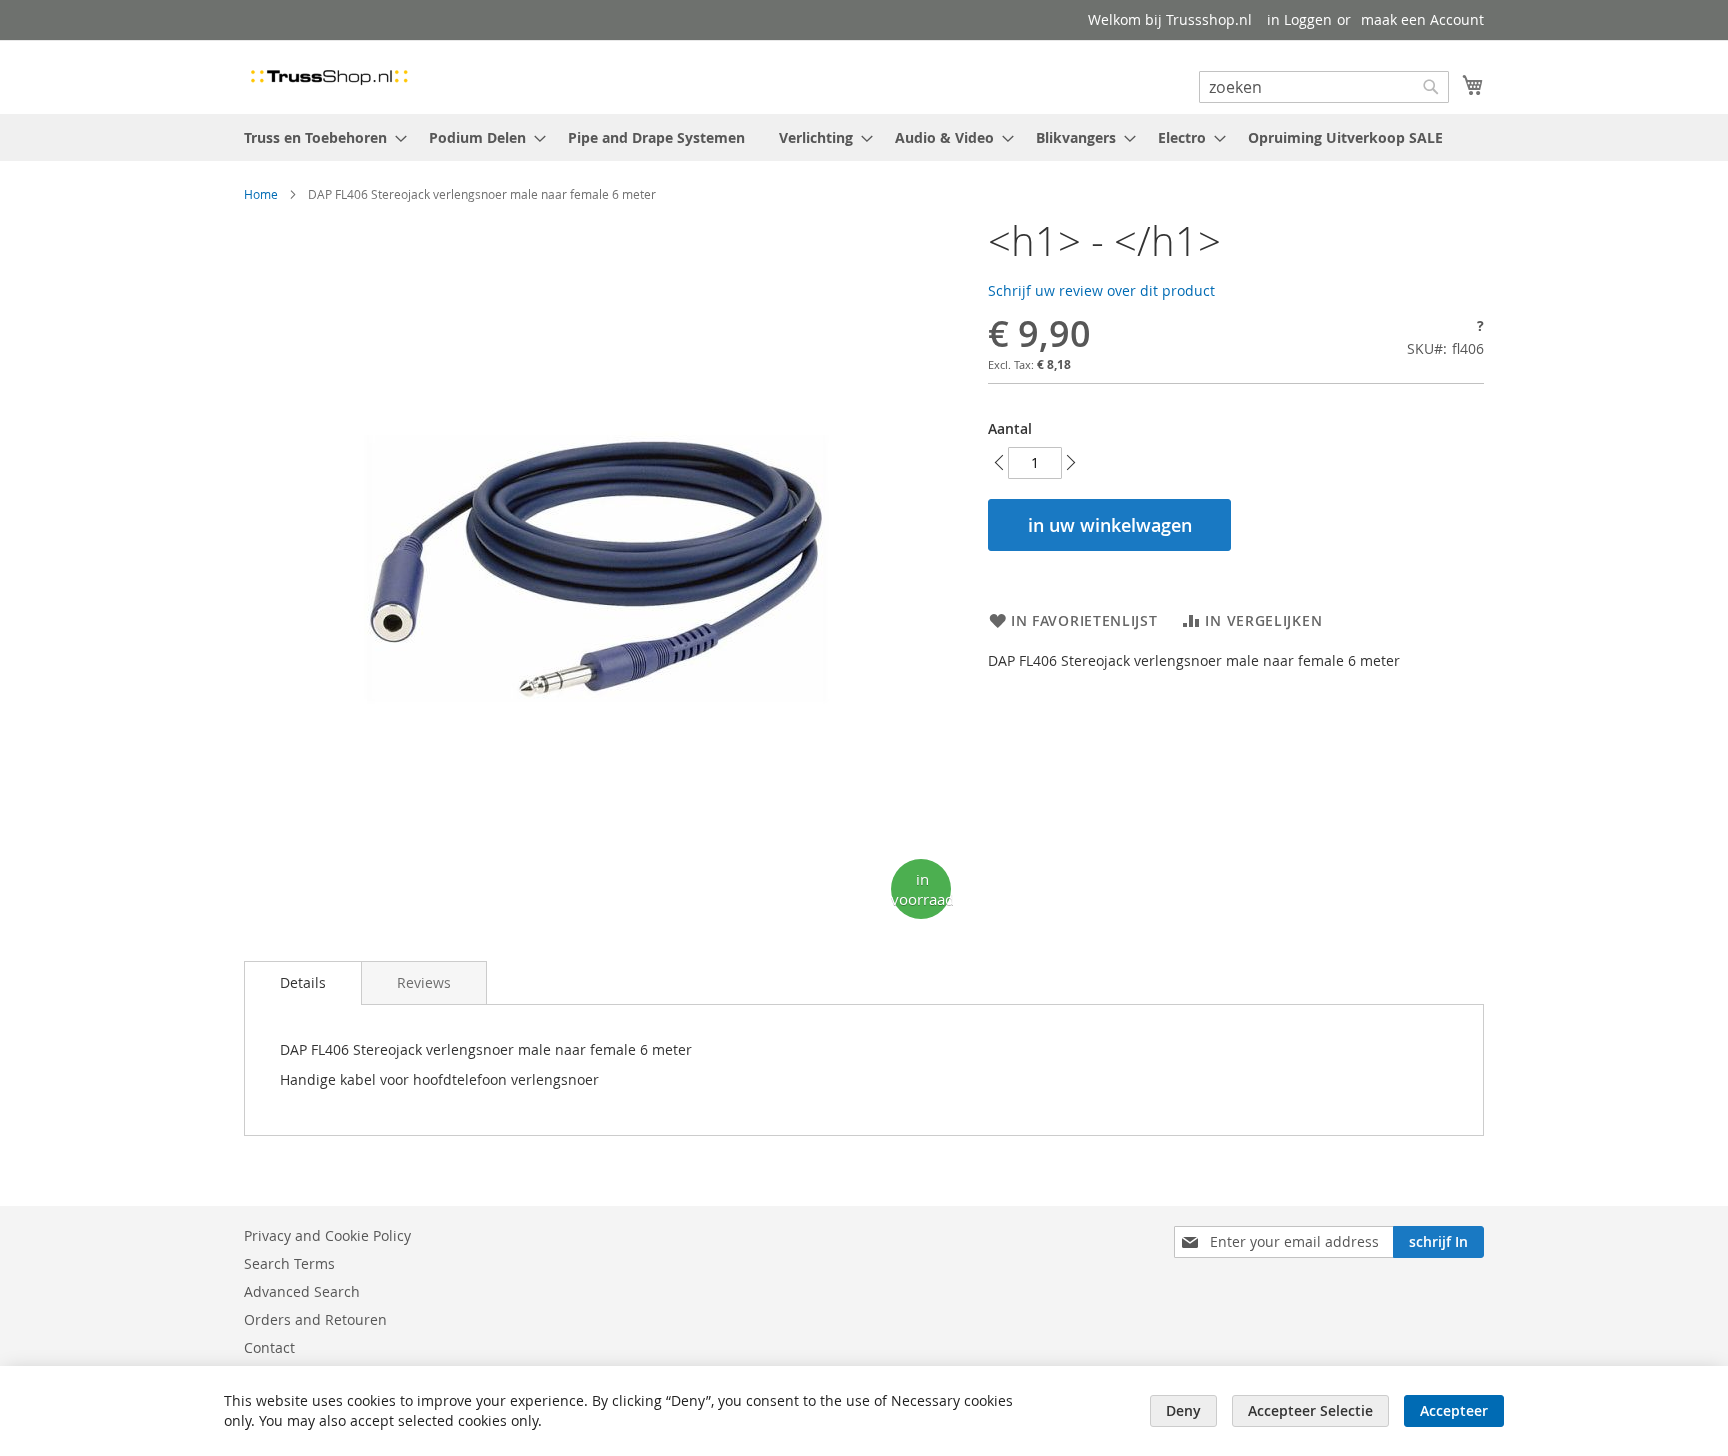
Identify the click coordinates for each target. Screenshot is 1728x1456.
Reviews (424, 982)
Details (303, 982)
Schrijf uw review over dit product (1101, 290)
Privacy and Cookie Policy (327, 1235)
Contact (269, 1347)
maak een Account (1422, 19)
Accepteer (1454, 1410)
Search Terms (289, 1263)
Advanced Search (302, 1291)
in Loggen (1299, 19)
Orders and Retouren (315, 1319)
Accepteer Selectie (1310, 1410)
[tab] (303, 983)
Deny (1183, 1410)
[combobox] (1324, 87)
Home (261, 194)
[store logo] (329, 76)
